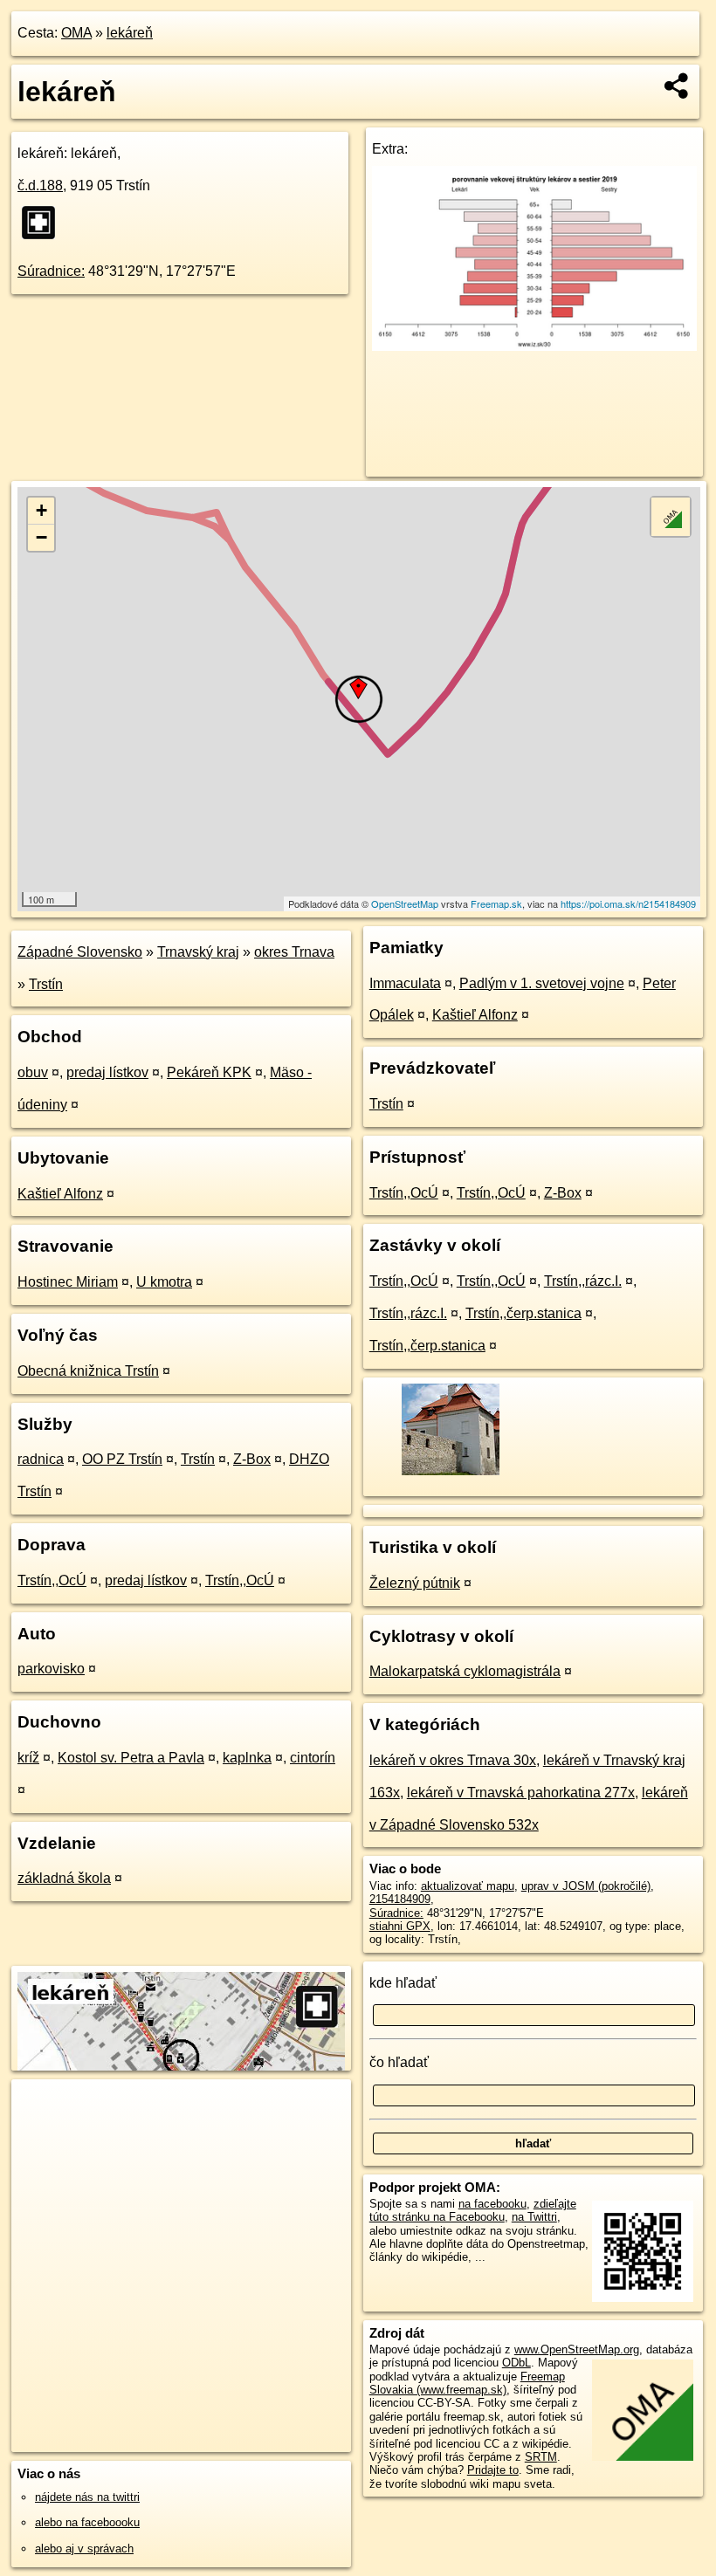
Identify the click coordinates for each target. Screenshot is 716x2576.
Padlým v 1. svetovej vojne (542, 983)
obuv (33, 1072)
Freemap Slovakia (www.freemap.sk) (467, 2383)
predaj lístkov (107, 1072)
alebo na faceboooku (87, 2522)
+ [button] (41, 510)
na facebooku (492, 2204)
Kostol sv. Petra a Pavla (131, 1758)
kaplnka (247, 1758)
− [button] (41, 537)
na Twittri (534, 2217)
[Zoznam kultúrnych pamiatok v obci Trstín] (450, 1473)
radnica (41, 1459)
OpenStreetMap (405, 903)
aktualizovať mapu (468, 1886)
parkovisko (51, 1669)
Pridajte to (493, 2470)
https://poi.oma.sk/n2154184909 (628, 903)
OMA (76, 33)
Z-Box (252, 1459)
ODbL (516, 2363)
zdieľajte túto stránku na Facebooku (473, 2210)
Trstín (46, 984)
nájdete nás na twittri (87, 2497)
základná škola (64, 1878)
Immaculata (405, 983)
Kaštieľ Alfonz (60, 1194)
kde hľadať (403, 1983)
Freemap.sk (496, 903)
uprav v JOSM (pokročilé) (586, 1886)
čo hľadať (399, 2062)
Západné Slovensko (80, 952)
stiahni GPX (400, 1926)
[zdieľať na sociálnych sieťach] (677, 86)
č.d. (40, 185)
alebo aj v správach (84, 2549)
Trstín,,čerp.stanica (523, 1313)
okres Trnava (294, 952)
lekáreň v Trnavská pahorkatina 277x (521, 1793)
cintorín (313, 1758)
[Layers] (671, 517)
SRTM (541, 2457)
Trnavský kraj (198, 952)
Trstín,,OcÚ (52, 1580)
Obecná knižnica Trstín (88, 1371)
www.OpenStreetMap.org (577, 2349)
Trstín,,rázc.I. (583, 1281)
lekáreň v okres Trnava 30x (453, 1760)
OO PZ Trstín (122, 1459)
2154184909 (400, 1899)
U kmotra (164, 1282)
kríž (28, 1758)
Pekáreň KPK (209, 1072)
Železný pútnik (415, 1583)
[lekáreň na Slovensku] (44, 223)
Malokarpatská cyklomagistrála (465, 1671)
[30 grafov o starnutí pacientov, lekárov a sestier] (534, 346)
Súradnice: (51, 271)
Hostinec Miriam (68, 1282)
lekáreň (130, 33)
